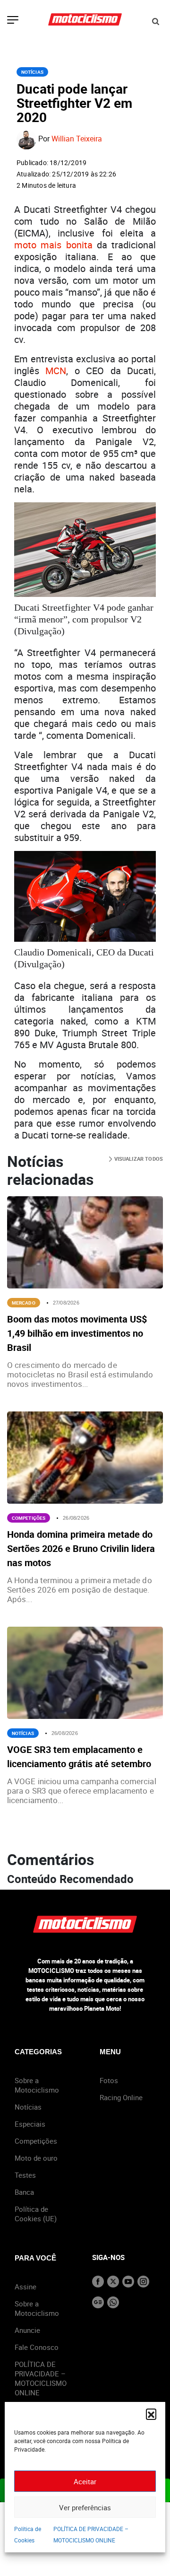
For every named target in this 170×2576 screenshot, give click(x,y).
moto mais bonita (53, 245)
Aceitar (85, 2481)
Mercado (24, 1303)
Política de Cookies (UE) (36, 2214)
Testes (25, 2175)
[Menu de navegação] (13, 21)
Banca (24, 2192)
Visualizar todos (138, 1159)
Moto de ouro (36, 2158)
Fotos (109, 2080)
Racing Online (121, 2097)
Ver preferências (85, 2507)
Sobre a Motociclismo (37, 2085)
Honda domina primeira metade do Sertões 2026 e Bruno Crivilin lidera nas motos (81, 1548)
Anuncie (27, 2330)
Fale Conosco (37, 2347)
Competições (29, 1518)
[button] (151, 2414)
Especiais (30, 2124)
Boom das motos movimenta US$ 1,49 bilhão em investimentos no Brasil (77, 1333)
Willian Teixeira (77, 139)
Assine (25, 2287)
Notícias (32, 72)
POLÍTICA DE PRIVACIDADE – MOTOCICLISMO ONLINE (41, 2378)
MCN (56, 371)
